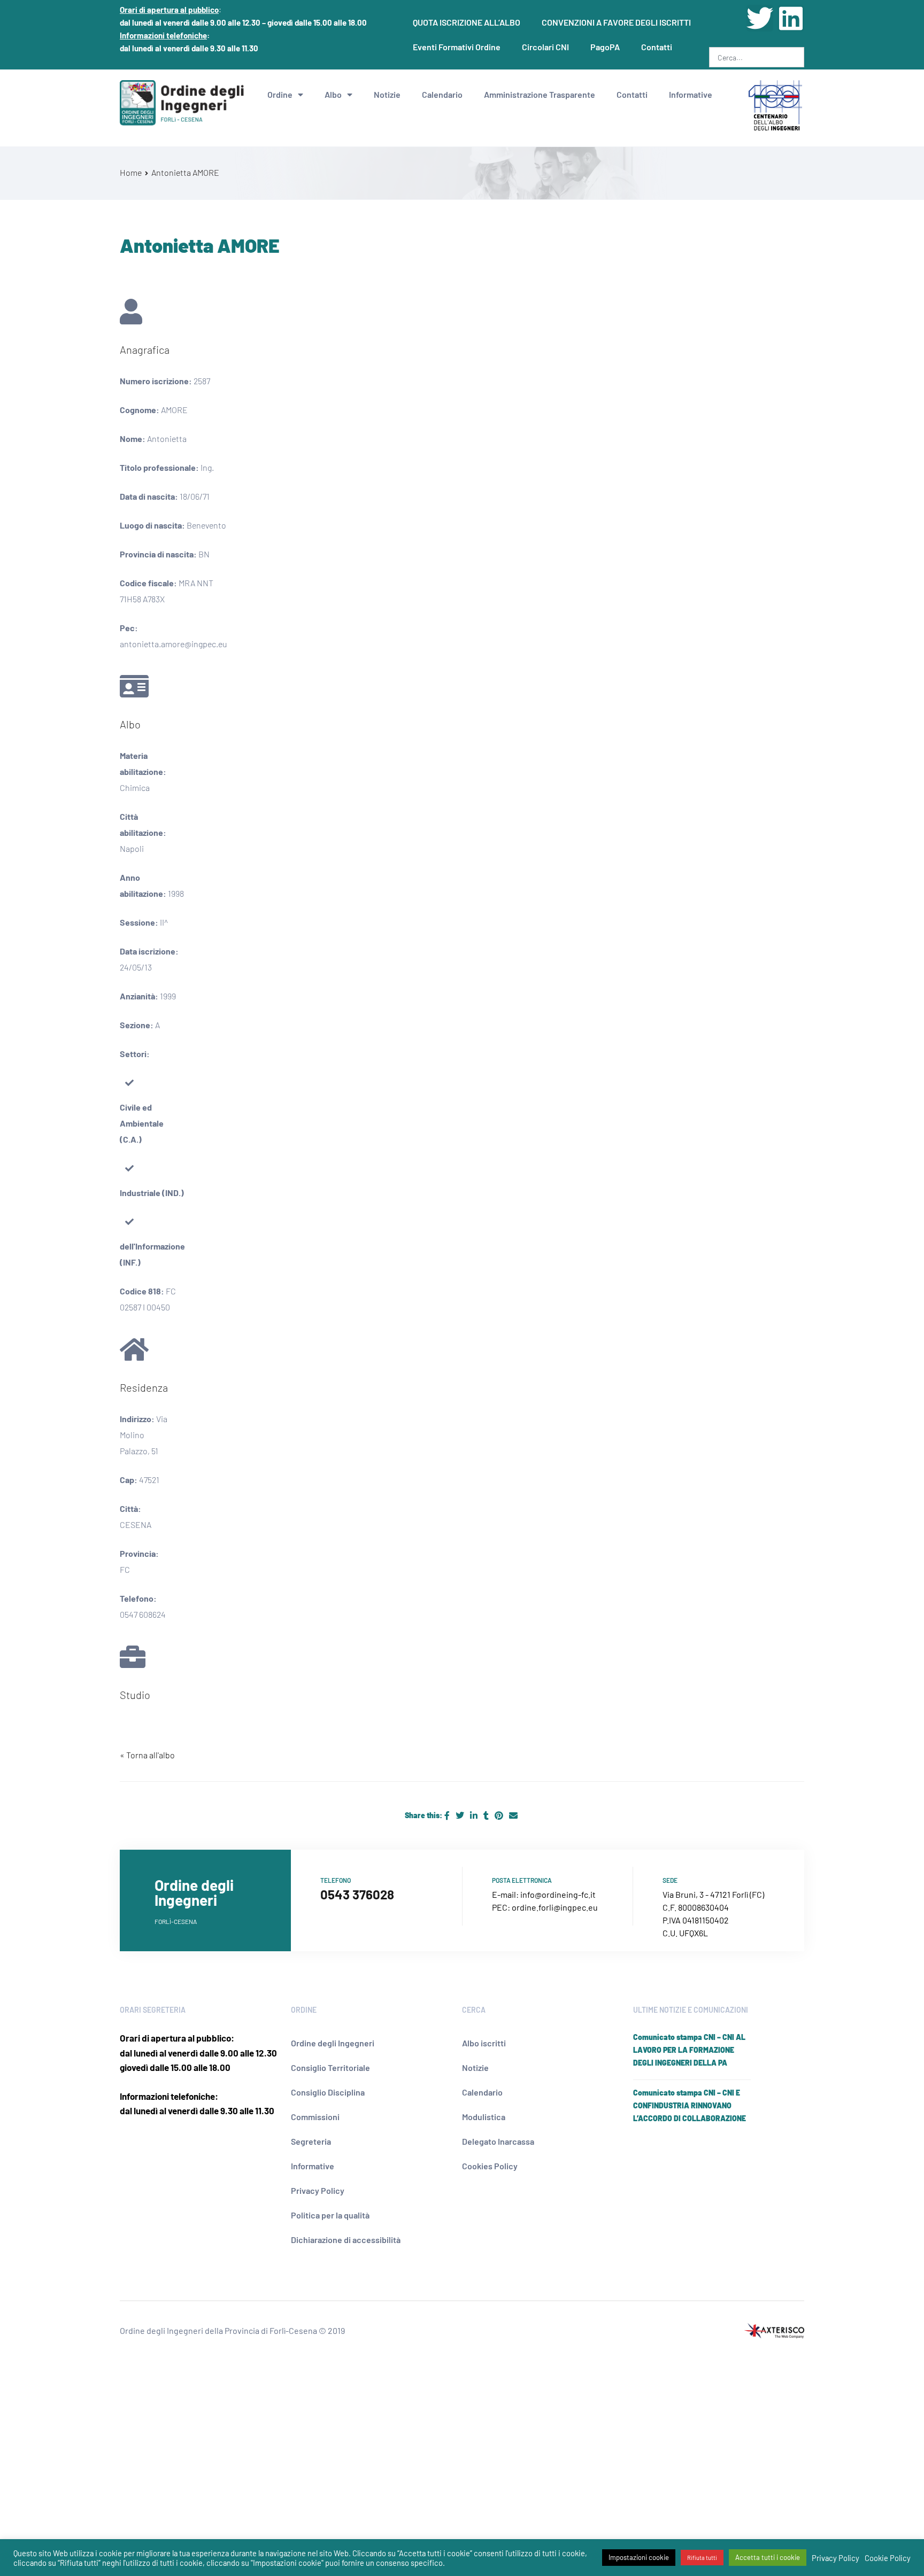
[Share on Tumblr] (487, 1815)
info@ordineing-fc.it (558, 1894)
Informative (691, 94)
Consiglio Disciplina (328, 2092)
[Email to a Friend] (513, 1815)
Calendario (442, 94)
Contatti (657, 47)
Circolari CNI (545, 47)
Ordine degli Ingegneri (333, 2043)
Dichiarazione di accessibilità (346, 2240)
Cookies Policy (490, 2166)
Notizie (387, 94)
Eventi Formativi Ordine (457, 47)
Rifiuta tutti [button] (702, 2558)
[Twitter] (760, 18)
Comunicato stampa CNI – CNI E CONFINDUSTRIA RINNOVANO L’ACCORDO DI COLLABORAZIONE (690, 2105)
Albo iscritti (484, 2043)
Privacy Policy (318, 2190)
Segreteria (311, 2141)
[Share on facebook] (448, 1815)
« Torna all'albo (147, 1755)
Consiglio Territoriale (330, 2067)
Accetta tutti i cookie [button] (768, 2557)
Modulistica (484, 2117)
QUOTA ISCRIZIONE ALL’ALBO (467, 22)
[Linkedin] (791, 18)
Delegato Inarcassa (498, 2141)
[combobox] (757, 57)
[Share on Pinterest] (500, 1815)
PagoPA (605, 47)
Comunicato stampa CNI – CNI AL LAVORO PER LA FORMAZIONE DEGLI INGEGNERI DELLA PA (689, 2050)
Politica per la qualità (330, 2215)
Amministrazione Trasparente (540, 94)
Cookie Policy (888, 2558)
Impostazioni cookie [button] (639, 2557)
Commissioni (315, 2117)
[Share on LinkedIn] (475, 1815)
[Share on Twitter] (461, 1815)
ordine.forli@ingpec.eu (555, 1907)
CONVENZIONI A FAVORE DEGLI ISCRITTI (616, 22)
